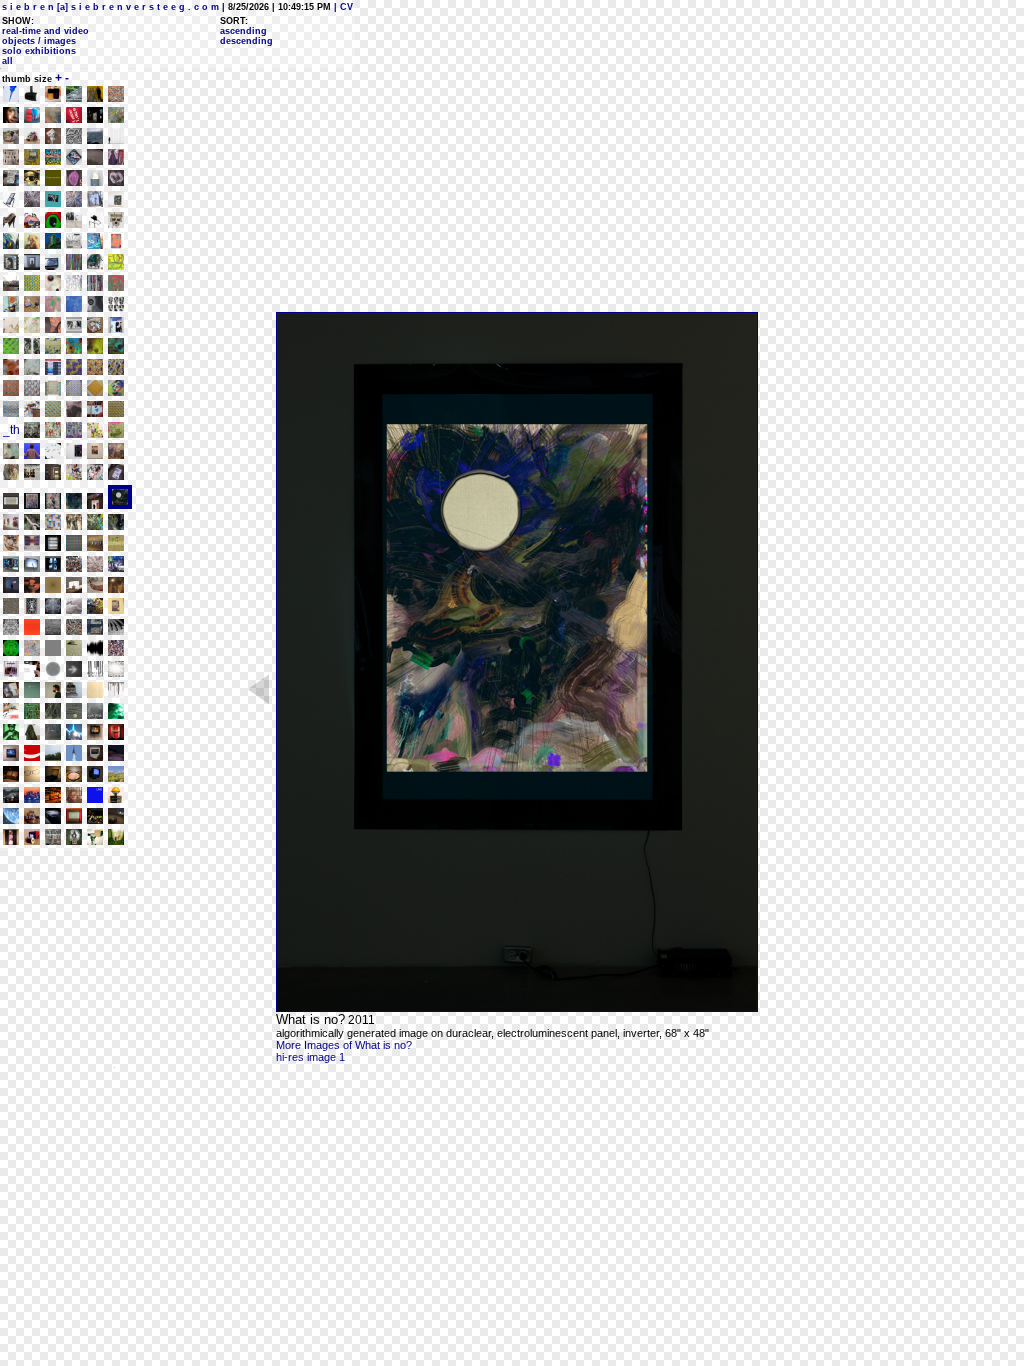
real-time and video (45, 31)
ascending (243, 31)
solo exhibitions (39, 51)
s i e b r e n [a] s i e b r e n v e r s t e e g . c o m (110, 7)
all (7, 61)
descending (246, 41)
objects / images (39, 41)
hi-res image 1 (310, 1057)
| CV (342, 7)
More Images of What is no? (344, 1045)
